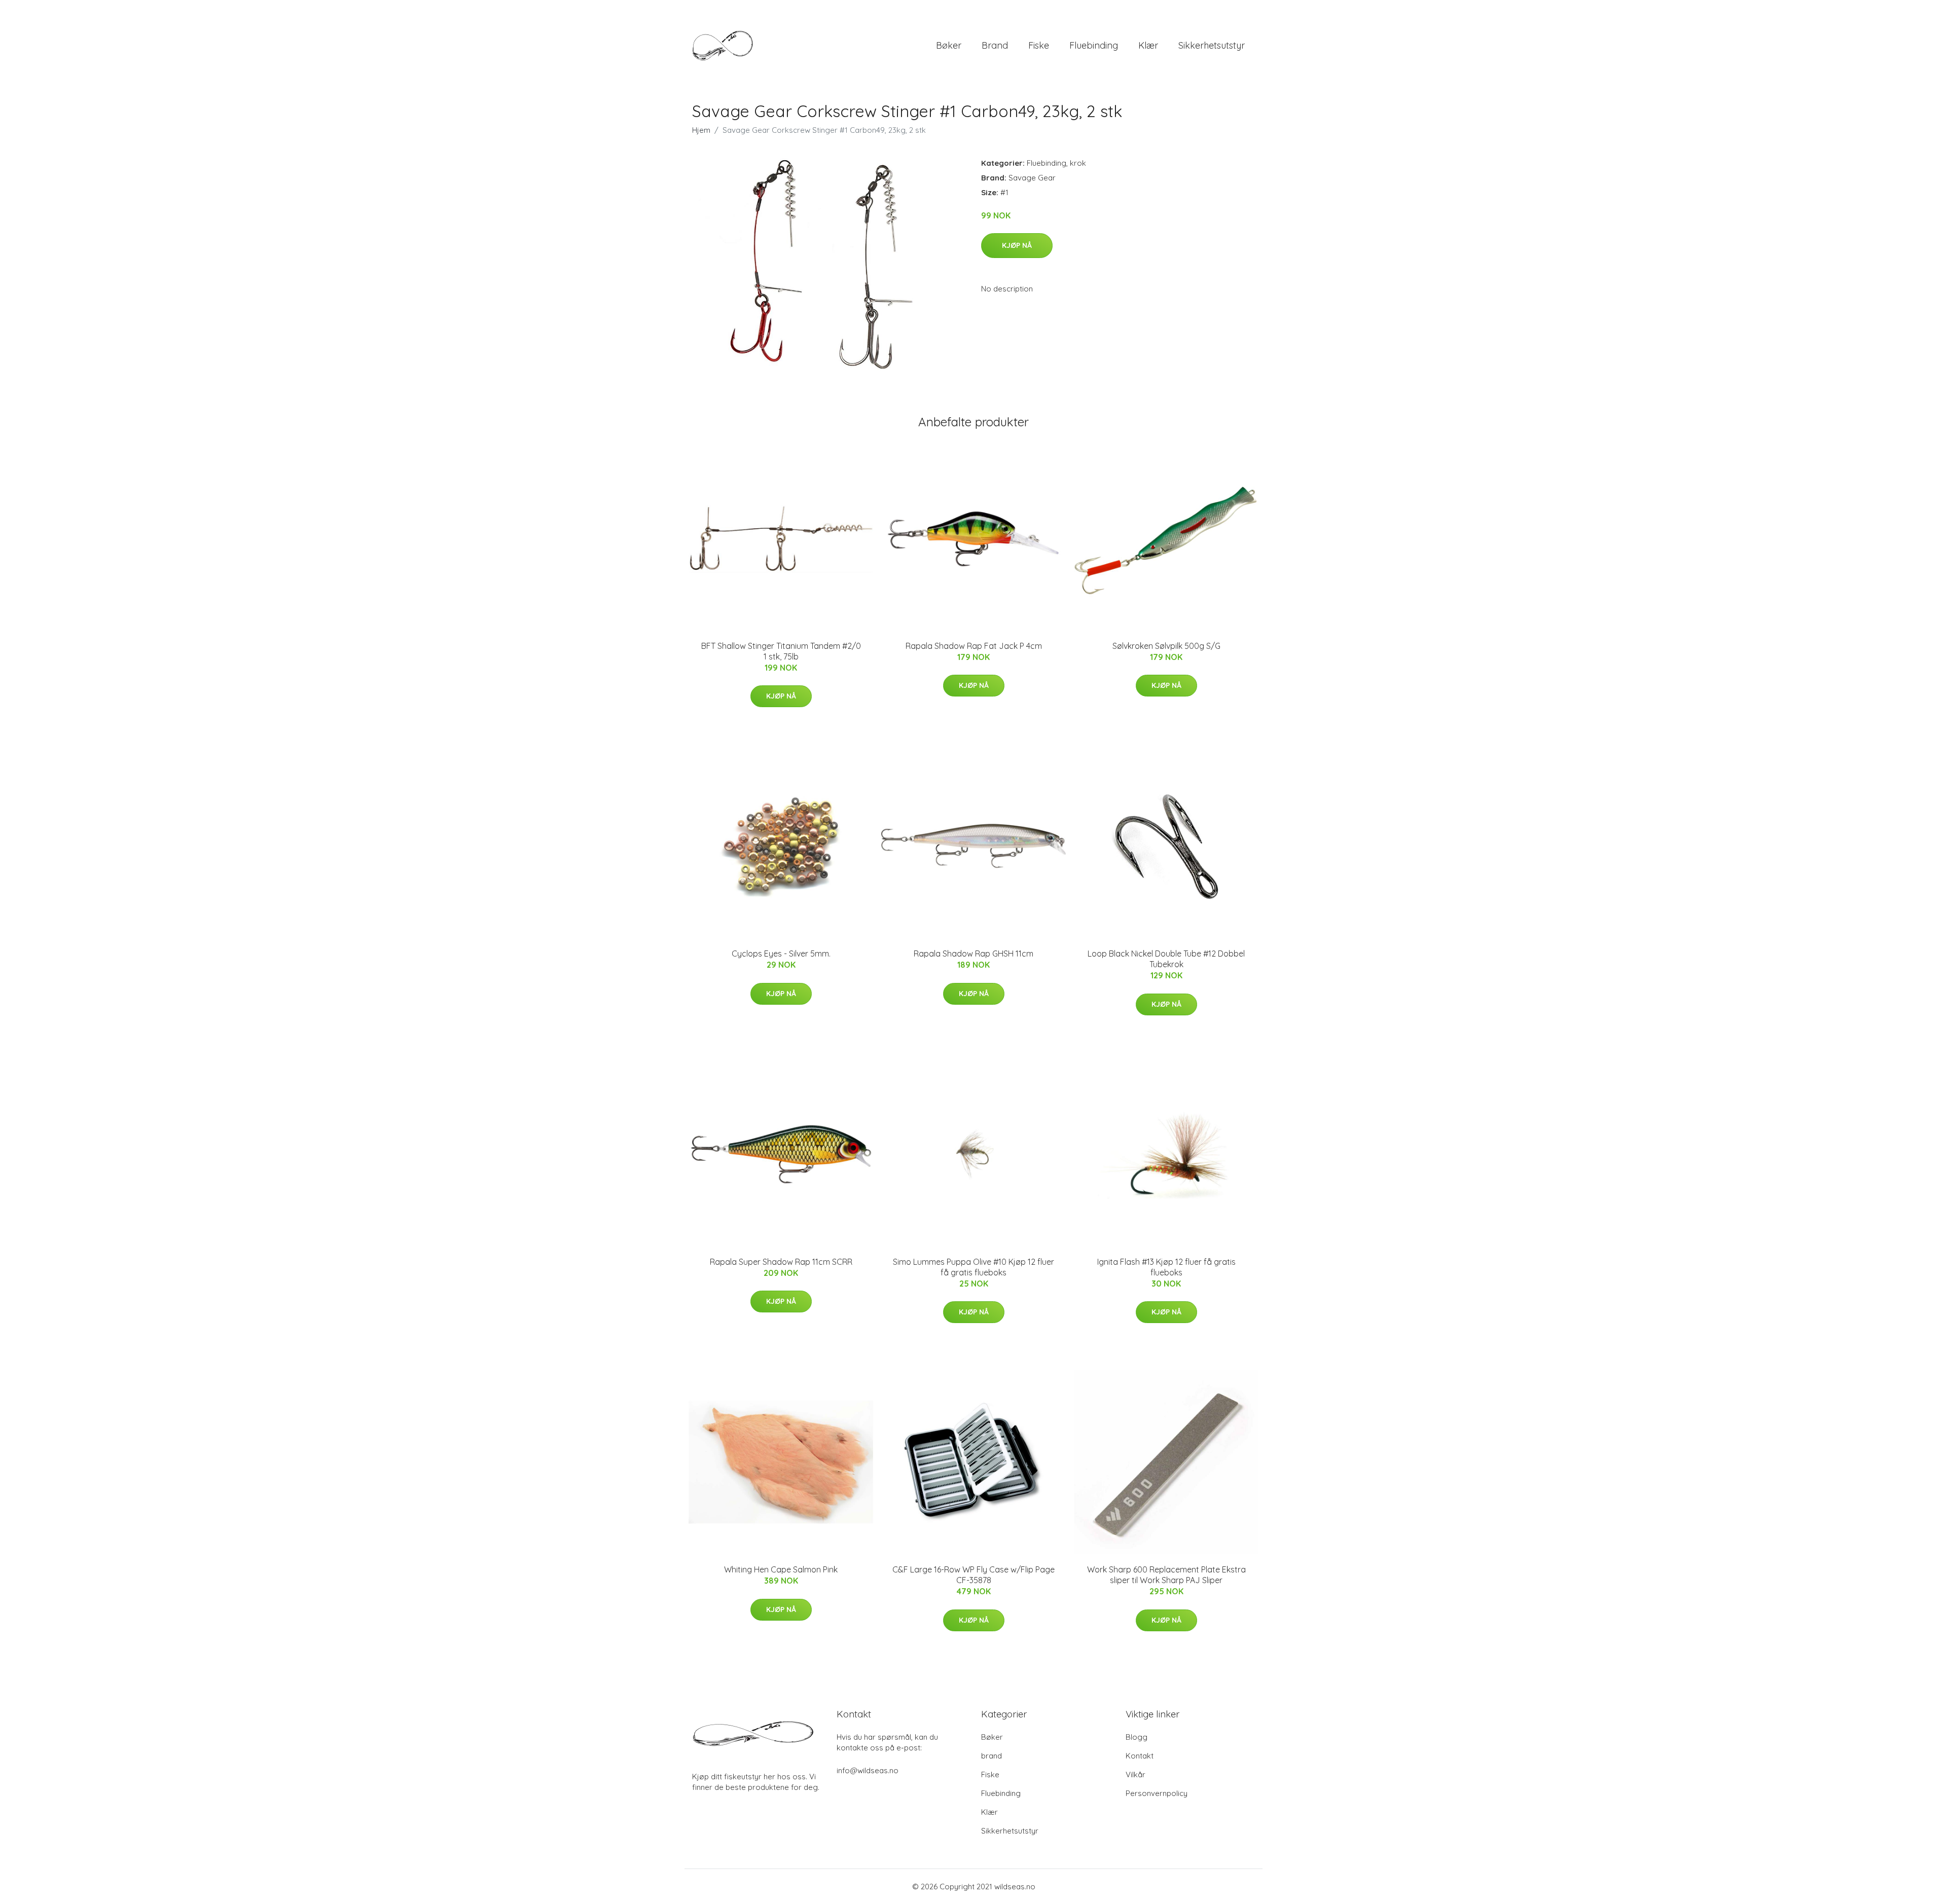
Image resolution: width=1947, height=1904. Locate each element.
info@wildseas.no (868, 1770)
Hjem (701, 130)
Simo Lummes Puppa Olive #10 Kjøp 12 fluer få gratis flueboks (974, 1267)
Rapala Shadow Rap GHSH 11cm (974, 954)
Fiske (1039, 45)
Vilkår (1135, 1774)
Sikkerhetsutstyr (1212, 45)
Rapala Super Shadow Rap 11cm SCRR (781, 1262)
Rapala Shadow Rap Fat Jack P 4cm (974, 646)
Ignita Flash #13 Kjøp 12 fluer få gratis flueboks (1166, 1267)
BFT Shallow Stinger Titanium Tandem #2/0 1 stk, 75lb (781, 651)
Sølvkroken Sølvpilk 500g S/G (1166, 646)
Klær (1148, 45)
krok (1078, 163)
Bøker (949, 45)
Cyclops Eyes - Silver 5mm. (781, 954)
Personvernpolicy (1157, 1793)
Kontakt (1140, 1756)
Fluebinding (1094, 45)
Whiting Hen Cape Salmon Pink (781, 1569)
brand (995, 45)
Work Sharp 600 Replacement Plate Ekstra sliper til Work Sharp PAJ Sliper (1166, 1575)
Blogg (1137, 1737)
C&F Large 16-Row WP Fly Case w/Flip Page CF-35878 (974, 1575)
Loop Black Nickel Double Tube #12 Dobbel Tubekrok (1166, 959)
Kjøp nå (1017, 245)
